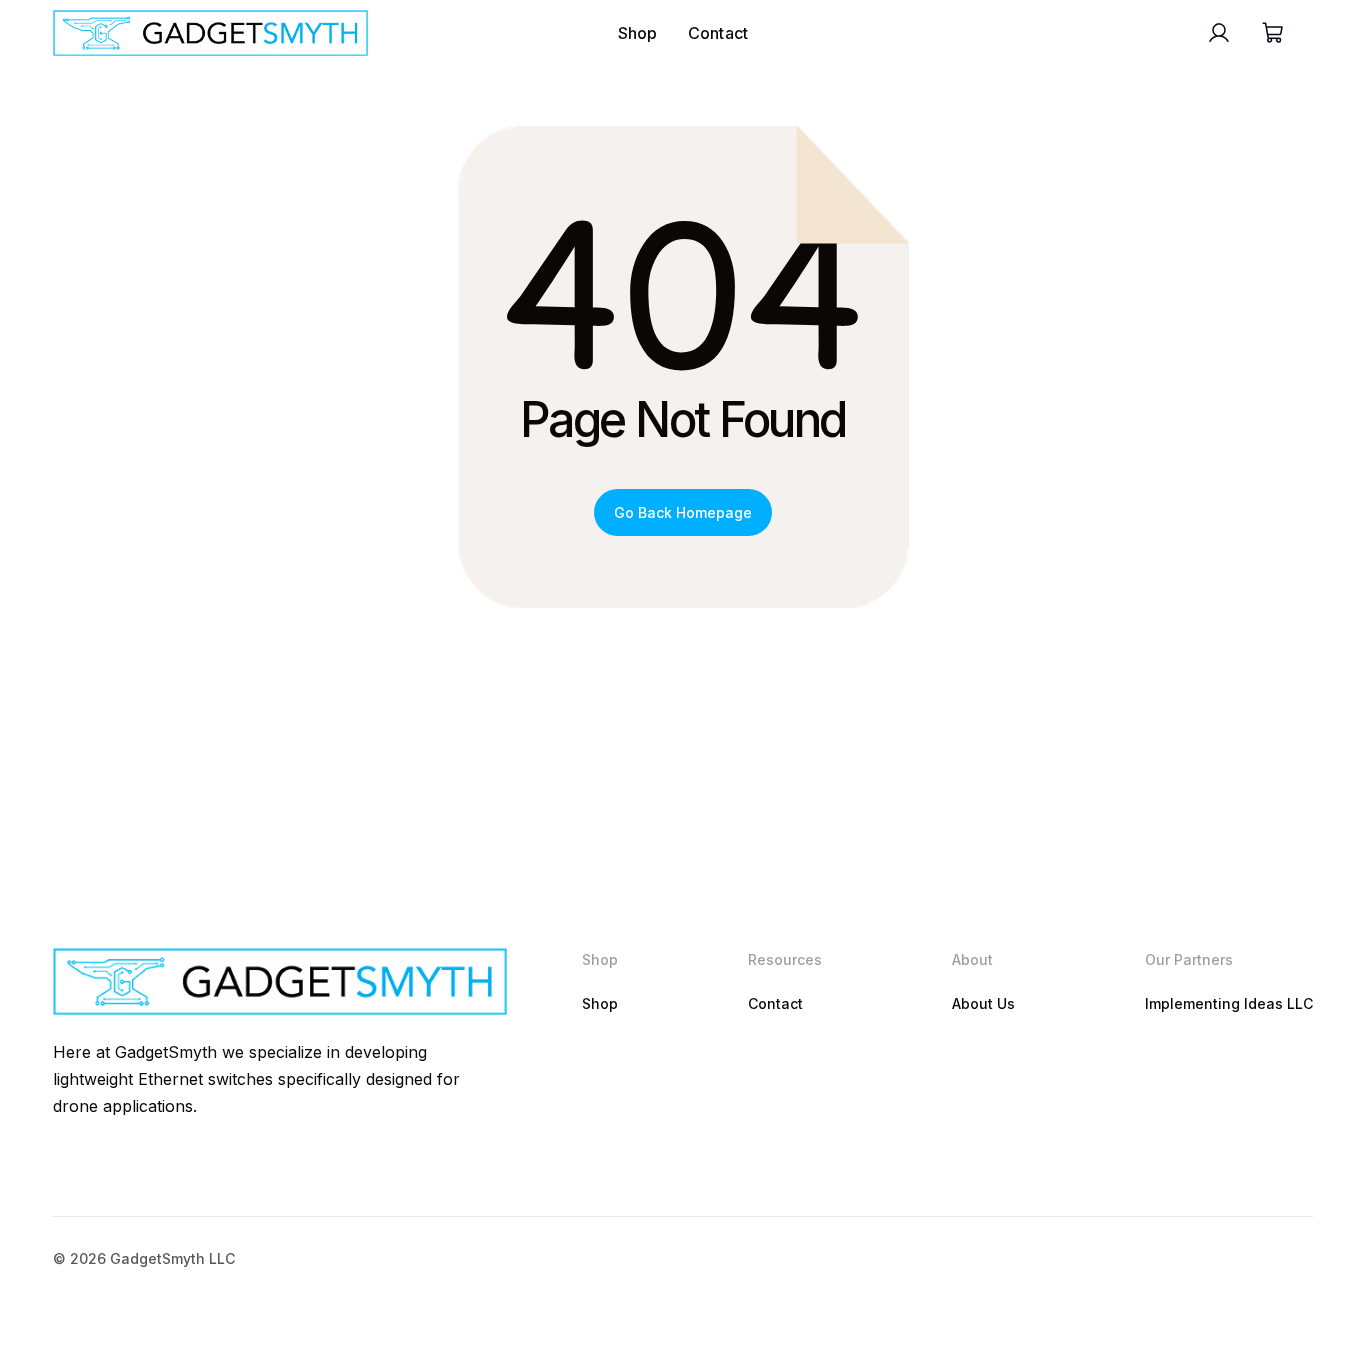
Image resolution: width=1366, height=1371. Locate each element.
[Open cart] (1272, 33)
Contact (718, 33)
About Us (983, 1003)
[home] (210, 33)
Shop (638, 33)
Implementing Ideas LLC (1229, 1003)
